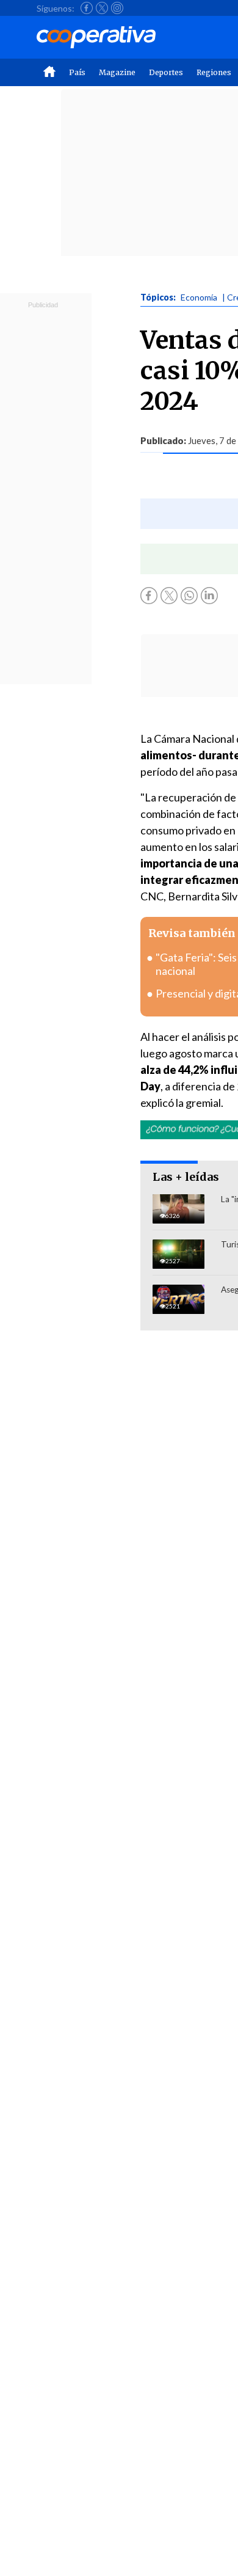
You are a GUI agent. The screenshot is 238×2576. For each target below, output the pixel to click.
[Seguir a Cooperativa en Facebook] (87, 8)
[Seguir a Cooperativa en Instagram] (117, 8)
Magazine (117, 72)
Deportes (166, 72)
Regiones (214, 72)
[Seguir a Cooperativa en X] (102, 8)
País (77, 72)
